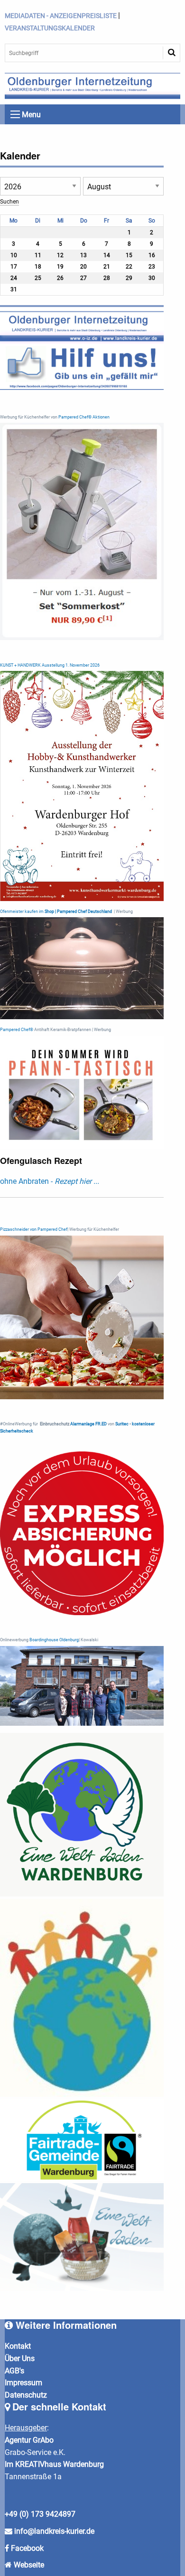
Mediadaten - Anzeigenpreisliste (61, 16)
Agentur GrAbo (29, 2440)
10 (14, 255)
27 (83, 278)
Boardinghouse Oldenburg (54, 1640)
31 (14, 289)
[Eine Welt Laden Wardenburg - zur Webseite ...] (82, 1815)
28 (107, 278)
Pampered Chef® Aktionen (84, 417)
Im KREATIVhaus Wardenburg (54, 2464)
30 (152, 278)
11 (38, 255)
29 (129, 278)
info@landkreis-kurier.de (53, 2531)
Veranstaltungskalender (50, 28)
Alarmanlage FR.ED (89, 1424)
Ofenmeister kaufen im (22, 911)
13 (83, 255)
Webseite (29, 2565)
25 (38, 278)
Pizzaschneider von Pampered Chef (34, 1229)
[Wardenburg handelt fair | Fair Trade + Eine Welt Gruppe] (82, 2140)
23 (152, 267)
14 (107, 255)
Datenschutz (26, 2395)
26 (60, 278)
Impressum (23, 2383)
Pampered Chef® (17, 1030)
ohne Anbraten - (50, 1181)
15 (129, 255)
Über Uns (20, 2358)
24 (14, 278)
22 (129, 267)
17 (14, 267)
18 (38, 267)
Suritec (121, 1424)
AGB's (14, 2371)
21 (107, 267)
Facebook (27, 2548)
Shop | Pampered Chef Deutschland (78, 911)
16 (152, 255)
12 (60, 255)
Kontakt (18, 2346)
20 (83, 267)
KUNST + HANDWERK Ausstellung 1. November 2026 (50, 665)
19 (60, 267)
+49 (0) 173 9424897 (40, 2514)
